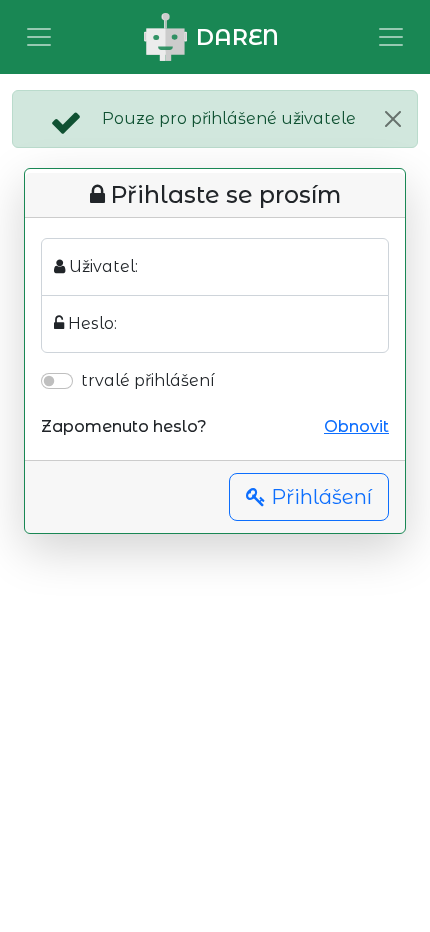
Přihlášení (319, 497)
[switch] (57, 381)
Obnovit (356, 426)
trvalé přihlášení (148, 380)
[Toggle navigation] (391, 37)
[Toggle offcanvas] (39, 37)
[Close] (393, 119)
